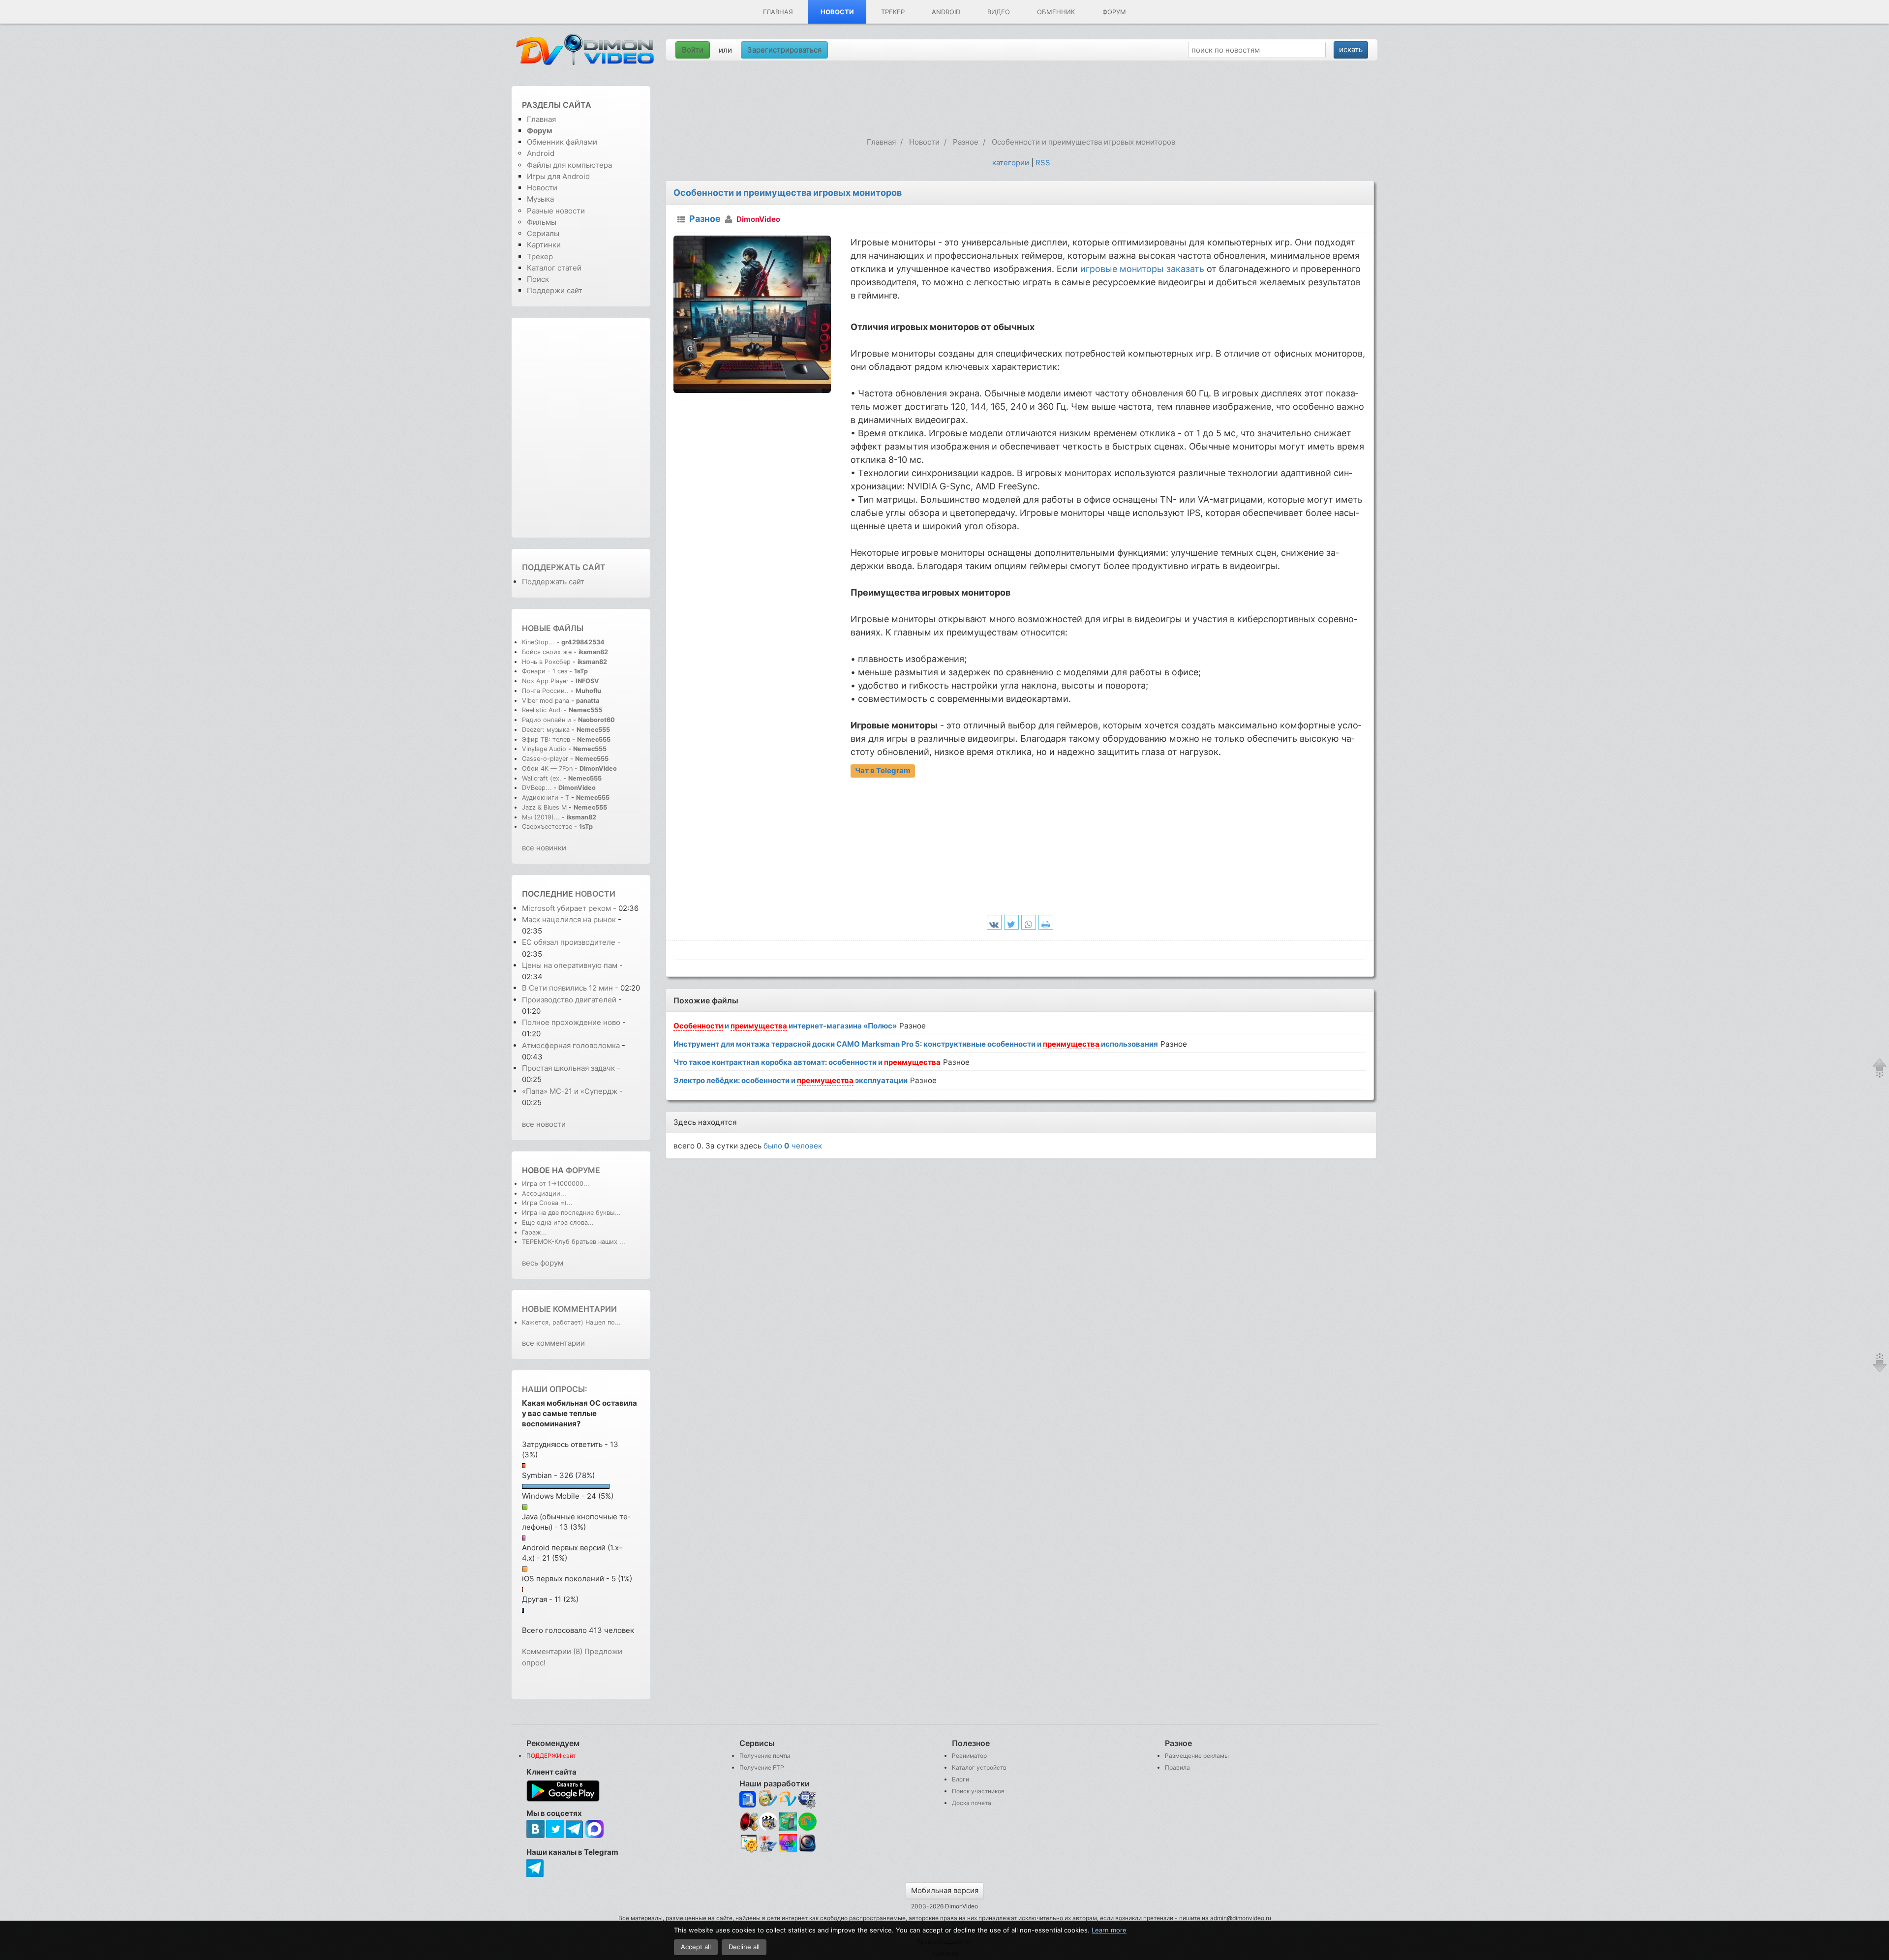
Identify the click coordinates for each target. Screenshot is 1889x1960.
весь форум (543, 1263)
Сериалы (543, 233)
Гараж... (534, 1232)
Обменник (1056, 12)
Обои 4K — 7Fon (547, 769)
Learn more (1109, 1930)
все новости (544, 1124)
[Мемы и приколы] (768, 1799)
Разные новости (556, 211)
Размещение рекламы (1197, 1756)
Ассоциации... (544, 1193)
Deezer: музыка (546, 730)
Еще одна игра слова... (558, 1222)
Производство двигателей (569, 1000)
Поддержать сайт (564, 567)
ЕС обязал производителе (569, 942)
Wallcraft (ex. (542, 778)
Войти (693, 50)
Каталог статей (554, 268)
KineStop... (538, 642)
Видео (999, 12)
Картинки (544, 245)
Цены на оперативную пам (570, 965)
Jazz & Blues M (544, 807)
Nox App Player (545, 681)
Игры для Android (558, 176)
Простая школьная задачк (568, 1068)
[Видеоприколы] (768, 1828)
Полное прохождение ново (571, 1022)
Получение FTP (762, 1767)
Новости (837, 12)
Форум (1114, 12)
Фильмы (542, 222)
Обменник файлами (562, 142)
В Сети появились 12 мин (567, 988)
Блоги (960, 1779)
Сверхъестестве (547, 827)
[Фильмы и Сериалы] (807, 1851)
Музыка (540, 199)
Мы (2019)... (541, 817)
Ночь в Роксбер (546, 662)
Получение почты (765, 1756)
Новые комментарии (569, 1309)
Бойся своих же (547, 652)
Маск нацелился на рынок (569, 920)
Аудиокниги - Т (546, 798)
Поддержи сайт (555, 290)
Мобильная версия (945, 1890)
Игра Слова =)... (547, 1203)
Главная (778, 12)
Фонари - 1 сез (545, 671)
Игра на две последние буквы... (571, 1213)
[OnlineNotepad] (748, 1799)
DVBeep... (537, 788)
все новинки (544, 848)
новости (595, 894)
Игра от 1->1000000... (556, 1184)
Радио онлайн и (547, 720)
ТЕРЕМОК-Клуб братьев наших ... (574, 1242)
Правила (1177, 1767)
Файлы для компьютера (569, 165)
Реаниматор (969, 1756)
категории (1011, 163)
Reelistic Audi (542, 710)
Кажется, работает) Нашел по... (571, 1322)
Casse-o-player (545, 759)
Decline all (744, 1947)
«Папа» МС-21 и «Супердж (570, 1091)
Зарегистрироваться (784, 50)
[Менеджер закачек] (807, 1822)
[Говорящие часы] (748, 1822)
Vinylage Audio (544, 749)
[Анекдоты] (788, 1828)
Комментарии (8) (552, 1651)
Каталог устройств (979, 1767)
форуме (583, 1170)
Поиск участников (978, 1791)
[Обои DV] (788, 1851)
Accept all (696, 1947)
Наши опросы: (555, 1389)
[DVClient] (788, 1799)
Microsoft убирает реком (566, 908)
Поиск (538, 279)
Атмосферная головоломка (571, 1045)
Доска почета (972, 1803)
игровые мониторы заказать (1142, 269)
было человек (793, 1146)
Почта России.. (545, 691)
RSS (1043, 163)
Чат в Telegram (883, 770)
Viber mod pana (546, 701)
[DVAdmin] (748, 1844)
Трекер (893, 12)
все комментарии (553, 1343)
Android (946, 12)
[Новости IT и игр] (768, 1851)
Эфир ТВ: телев (546, 739)
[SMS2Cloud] (807, 1799)
